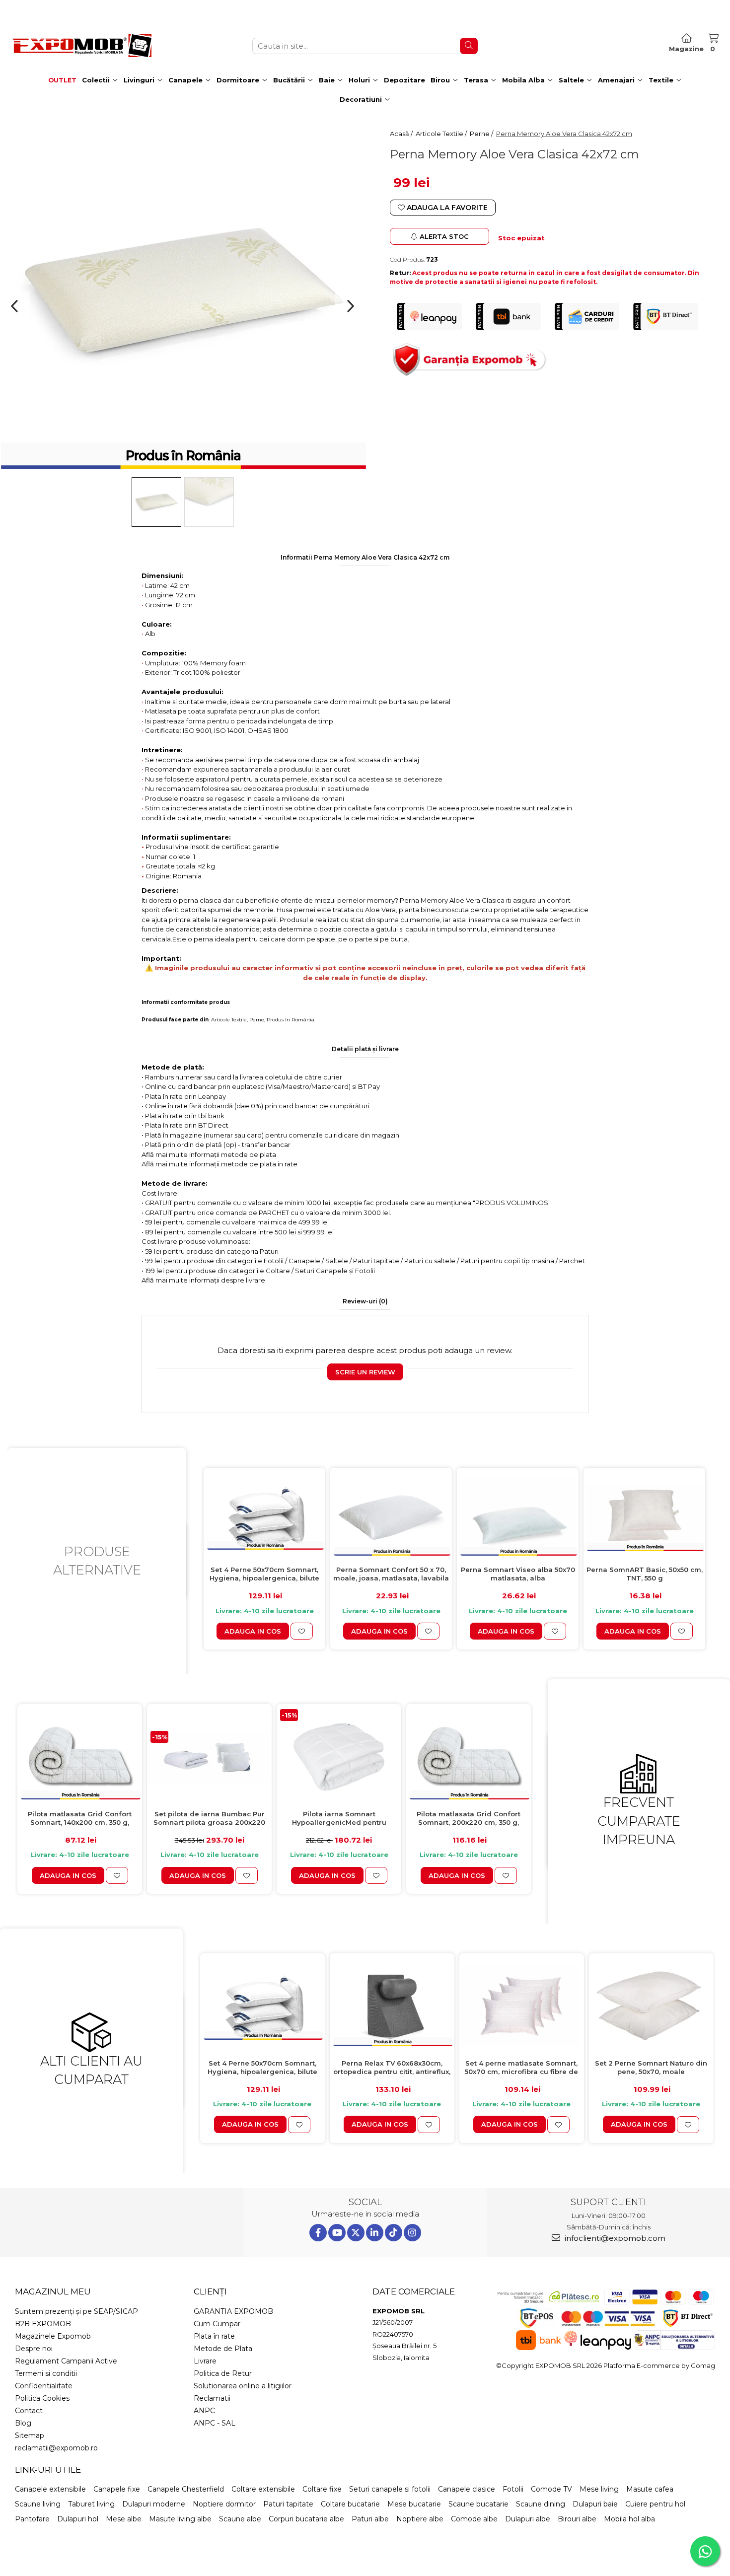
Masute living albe (180, 2519)
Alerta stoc (444, 236)
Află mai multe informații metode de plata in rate (219, 1164)
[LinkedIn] (375, 2233)
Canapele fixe (117, 2489)
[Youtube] (337, 2233)
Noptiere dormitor (224, 2504)
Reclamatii (212, 2398)
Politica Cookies (42, 2398)
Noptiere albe (420, 2519)
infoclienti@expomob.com (614, 2238)
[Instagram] (412, 2233)
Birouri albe (577, 2519)
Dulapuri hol (78, 2519)
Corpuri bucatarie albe (306, 2519)
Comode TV (551, 2489)
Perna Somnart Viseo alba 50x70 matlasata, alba (518, 1574)
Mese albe (124, 2519)
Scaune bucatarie (478, 2504)
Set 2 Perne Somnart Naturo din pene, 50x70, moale (651, 2067)
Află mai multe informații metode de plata (209, 1154)
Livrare (205, 2361)
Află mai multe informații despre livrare (203, 1280)
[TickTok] (394, 2233)
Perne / (482, 134)
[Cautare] (469, 46)
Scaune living (38, 2504)
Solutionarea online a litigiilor (243, 2386)
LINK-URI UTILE (48, 2470)
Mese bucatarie (414, 2504)
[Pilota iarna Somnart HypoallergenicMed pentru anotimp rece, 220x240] (339, 1757)
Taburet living (91, 2504)
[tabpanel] (182, 292)
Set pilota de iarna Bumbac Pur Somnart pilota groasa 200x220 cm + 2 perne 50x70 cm (209, 1819)
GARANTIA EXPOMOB (233, 2311)
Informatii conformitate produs (186, 1002)
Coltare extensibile (263, 2489)
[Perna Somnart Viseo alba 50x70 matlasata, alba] (518, 1517)
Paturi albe (370, 2519)
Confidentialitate (44, 2386)
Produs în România (291, 1020)
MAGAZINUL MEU (53, 2291)
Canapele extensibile (50, 2489)
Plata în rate (214, 2336)
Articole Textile (229, 1020)
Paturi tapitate (288, 2504)
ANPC (204, 2411)
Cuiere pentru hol (655, 2504)
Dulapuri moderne (154, 2504)
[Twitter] (356, 2233)
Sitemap (30, 2435)
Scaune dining (541, 2504)
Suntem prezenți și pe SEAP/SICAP (76, 2311)
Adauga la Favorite (446, 208)
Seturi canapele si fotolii (390, 2489)
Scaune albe (240, 2519)
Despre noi (34, 2349)
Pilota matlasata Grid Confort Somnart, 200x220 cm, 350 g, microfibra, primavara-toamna (469, 1819)
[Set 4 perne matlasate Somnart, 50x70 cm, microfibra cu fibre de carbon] (522, 2006)
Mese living (599, 2489)
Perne (257, 1020)
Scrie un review (365, 1372)
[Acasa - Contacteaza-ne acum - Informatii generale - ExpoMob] (82, 46)
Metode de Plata (223, 2349)
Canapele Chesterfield (186, 2489)
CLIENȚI (210, 2291)
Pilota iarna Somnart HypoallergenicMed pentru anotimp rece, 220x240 (339, 1819)
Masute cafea (650, 2489)
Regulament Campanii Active (66, 2361)
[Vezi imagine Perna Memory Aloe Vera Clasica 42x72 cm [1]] (209, 502)
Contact (29, 2411)
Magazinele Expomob (53, 2336)
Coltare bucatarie (350, 2504)
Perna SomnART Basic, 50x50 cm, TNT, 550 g (645, 1574)
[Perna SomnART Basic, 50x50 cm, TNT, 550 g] (644, 1517)
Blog (23, 2423)
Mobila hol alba (629, 2519)
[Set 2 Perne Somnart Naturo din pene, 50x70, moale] (651, 2006)
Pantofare (32, 2519)
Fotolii (513, 2489)
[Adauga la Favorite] (302, 1631)
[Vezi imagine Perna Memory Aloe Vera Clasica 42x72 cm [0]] (156, 502)
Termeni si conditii (46, 2373)
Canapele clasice (467, 2489)
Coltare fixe (322, 2489)
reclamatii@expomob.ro (56, 2448)
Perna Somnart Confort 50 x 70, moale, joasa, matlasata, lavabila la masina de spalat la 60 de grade (391, 1574)
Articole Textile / (442, 134)
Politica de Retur (223, 2373)
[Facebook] (318, 2233)
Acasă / (402, 134)
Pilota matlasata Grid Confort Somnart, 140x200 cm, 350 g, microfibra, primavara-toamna (80, 1819)
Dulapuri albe (528, 2519)
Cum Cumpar (217, 2324)
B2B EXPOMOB (43, 2324)
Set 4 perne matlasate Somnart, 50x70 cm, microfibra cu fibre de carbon (521, 2068)
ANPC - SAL (215, 2423)
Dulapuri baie (595, 2504)
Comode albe (474, 2519)
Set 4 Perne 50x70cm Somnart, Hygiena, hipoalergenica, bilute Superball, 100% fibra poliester (264, 1574)
